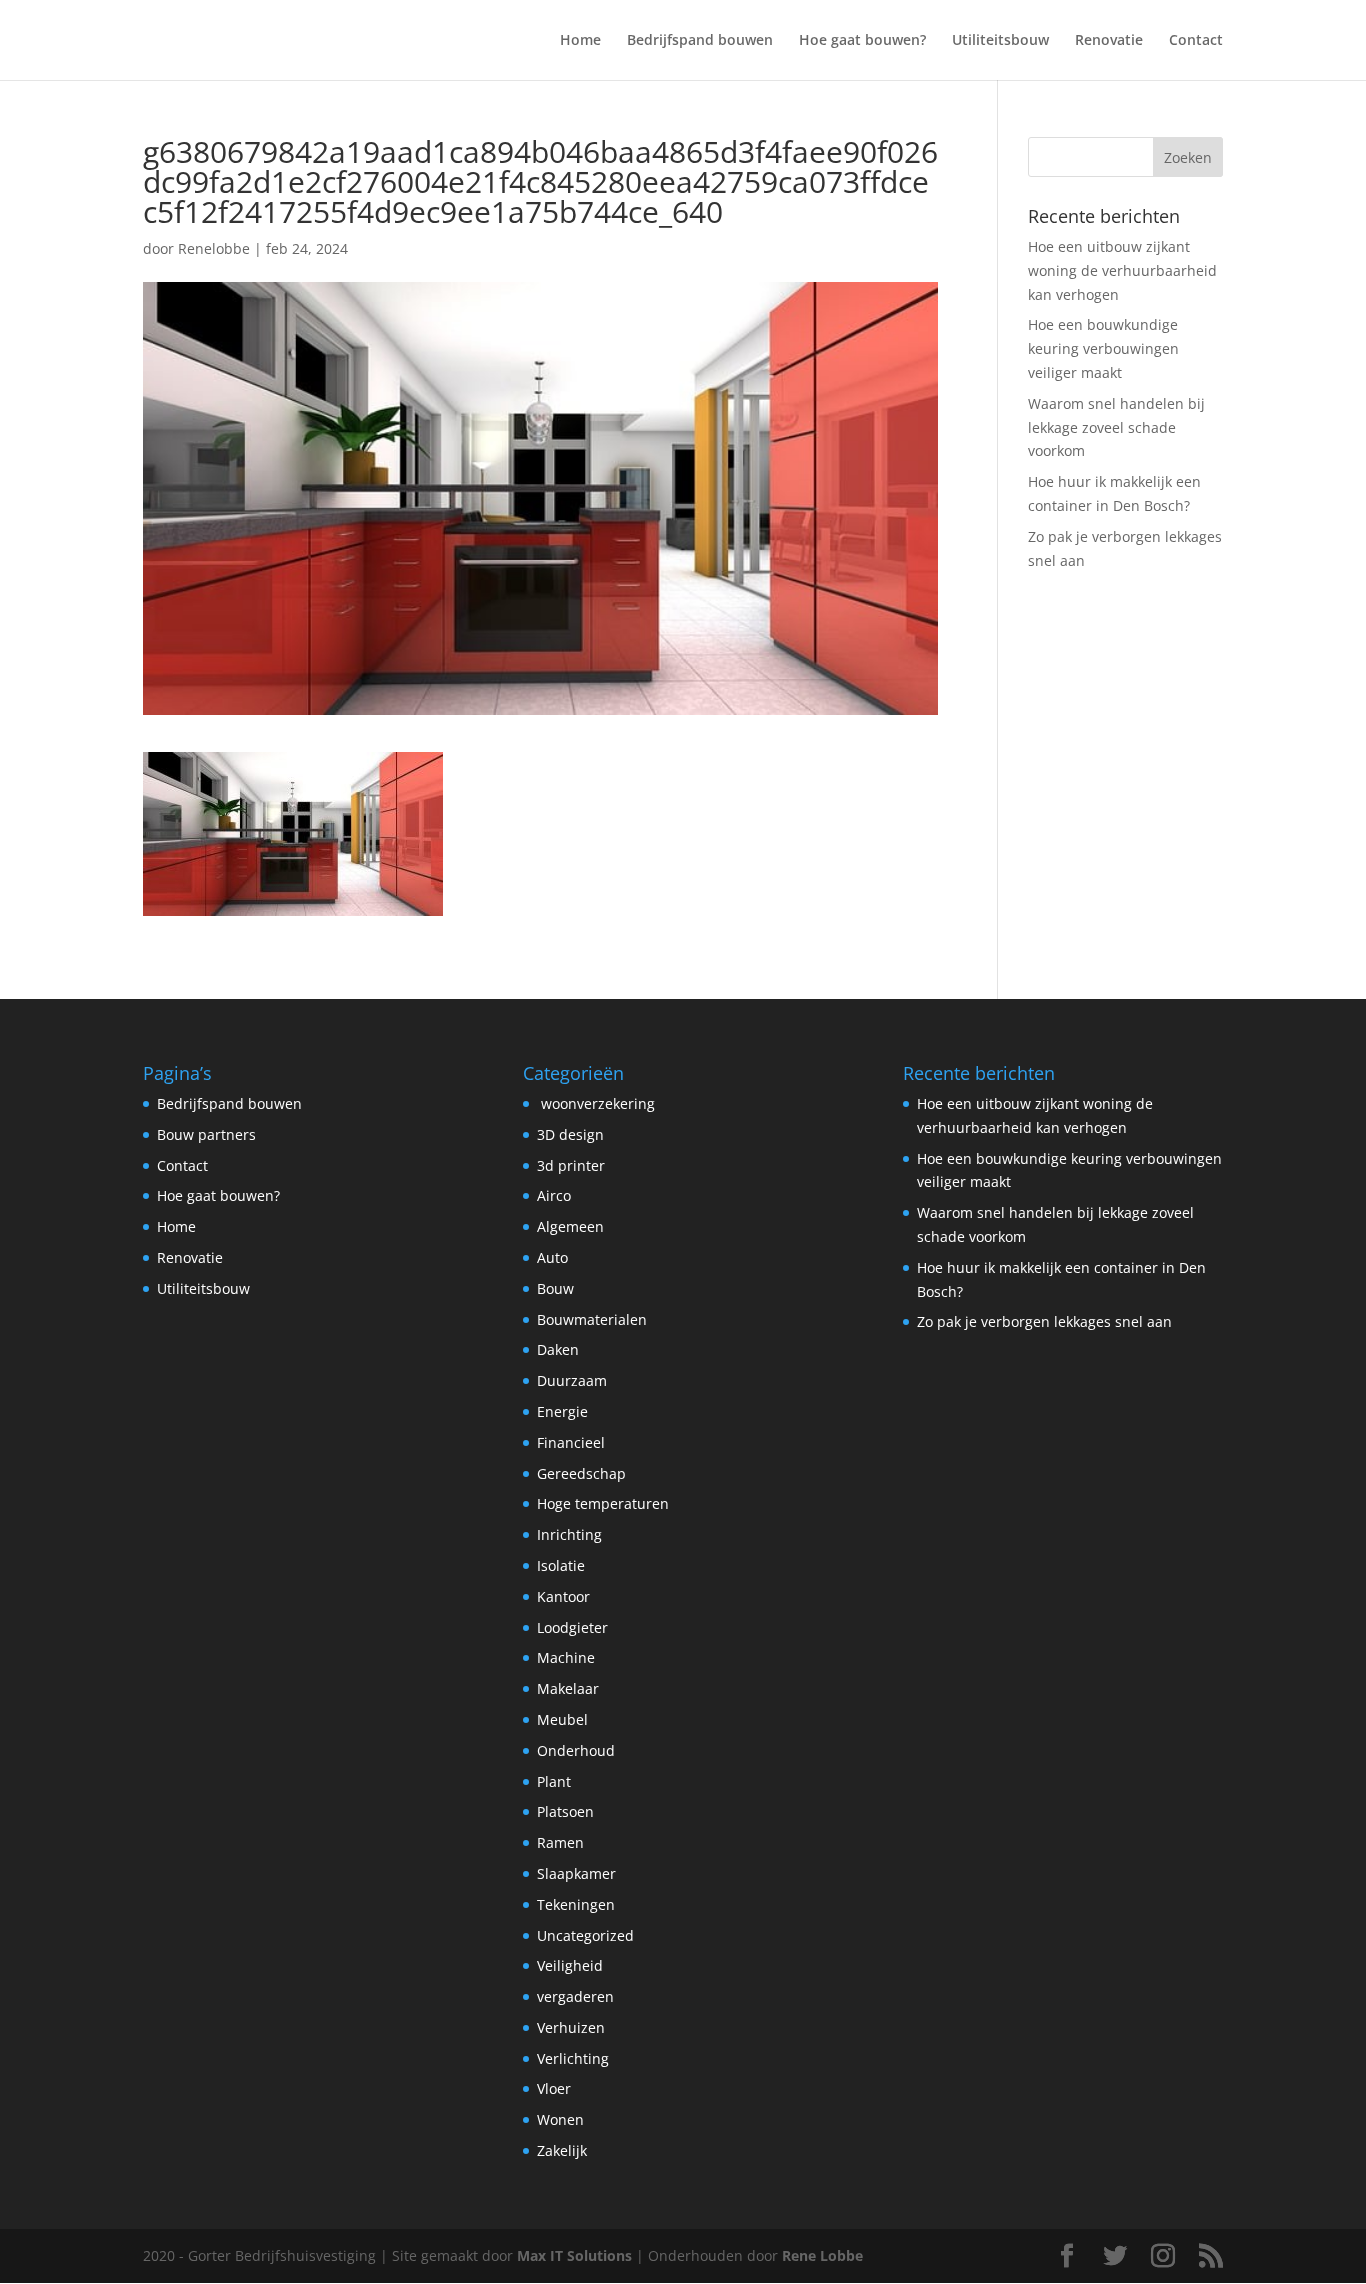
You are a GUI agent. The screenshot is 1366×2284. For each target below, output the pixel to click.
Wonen (560, 2119)
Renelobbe (214, 248)
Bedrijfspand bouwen (700, 41)
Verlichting (573, 2058)
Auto (552, 1257)
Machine (566, 1657)
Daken (558, 1349)
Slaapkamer (576, 1873)
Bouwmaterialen (592, 1319)
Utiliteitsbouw (1000, 41)
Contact (1196, 41)
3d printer (571, 1165)
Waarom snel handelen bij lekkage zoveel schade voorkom (1116, 427)
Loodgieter (572, 1627)
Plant (554, 1781)
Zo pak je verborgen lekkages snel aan (1044, 1321)
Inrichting (569, 1534)
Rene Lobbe (822, 2255)
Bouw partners (206, 1134)
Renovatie (1109, 41)
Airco (554, 1195)
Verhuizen (571, 2027)
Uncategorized (585, 1935)
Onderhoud (576, 1750)
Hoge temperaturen (603, 1503)
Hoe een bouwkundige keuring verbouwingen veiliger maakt (1103, 348)
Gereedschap (581, 1473)
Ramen (560, 1842)
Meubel (562, 1719)
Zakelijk (562, 2150)
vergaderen (575, 1996)
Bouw (555, 1288)
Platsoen (565, 1811)
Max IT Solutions (574, 2255)
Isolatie (561, 1565)
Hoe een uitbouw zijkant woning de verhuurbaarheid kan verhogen (1122, 270)
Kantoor (563, 1596)
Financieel (571, 1442)
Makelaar (568, 1688)
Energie (562, 1411)
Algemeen (570, 1226)
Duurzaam (572, 1380)
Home (580, 41)
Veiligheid (570, 1965)
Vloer (554, 2088)
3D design (570, 1134)
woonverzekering (596, 1103)
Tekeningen (576, 1904)
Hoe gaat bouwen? (862, 41)
